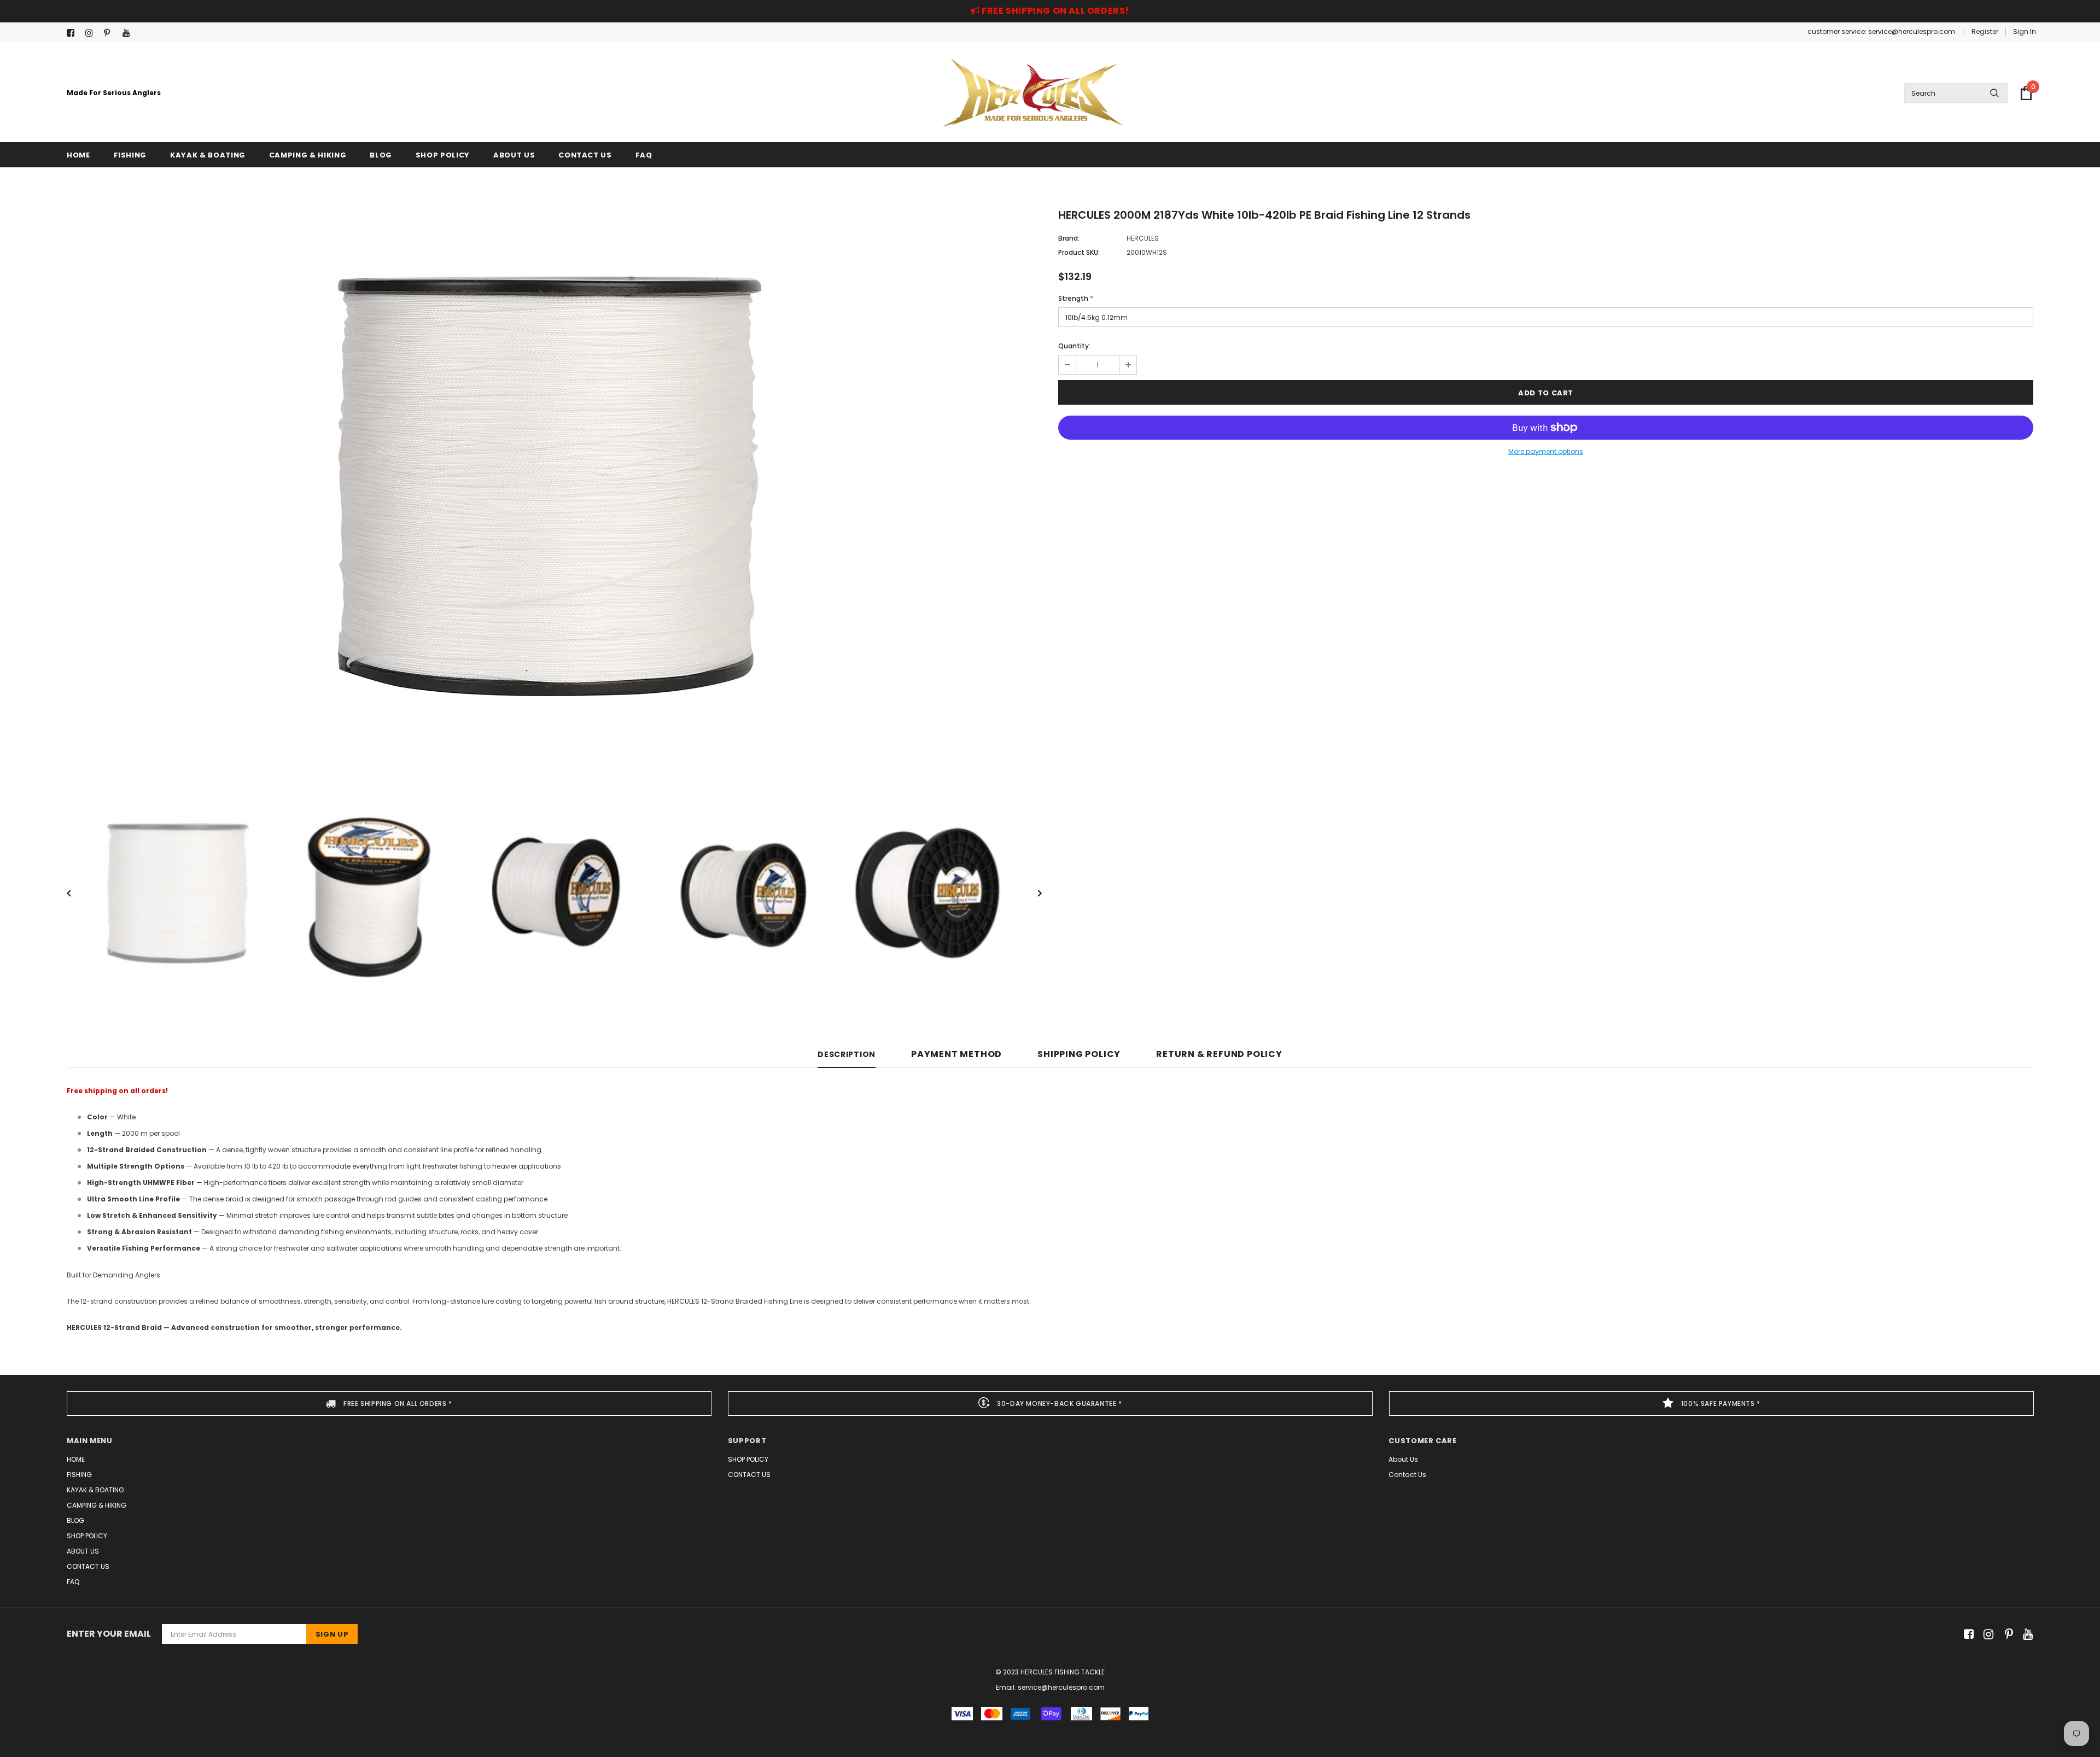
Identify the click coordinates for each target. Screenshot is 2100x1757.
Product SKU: (1079, 252)
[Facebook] (74, 33)
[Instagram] (92, 33)
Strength (1076, 298)
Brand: (1069, 238)
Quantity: (1074, 346)
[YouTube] (129, 33)
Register (1985, 31)
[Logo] (1032, 93)
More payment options (1546, 451)
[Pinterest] (111, 33)
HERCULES (1143, 238)
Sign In (2025, 31)
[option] (554, 484)
